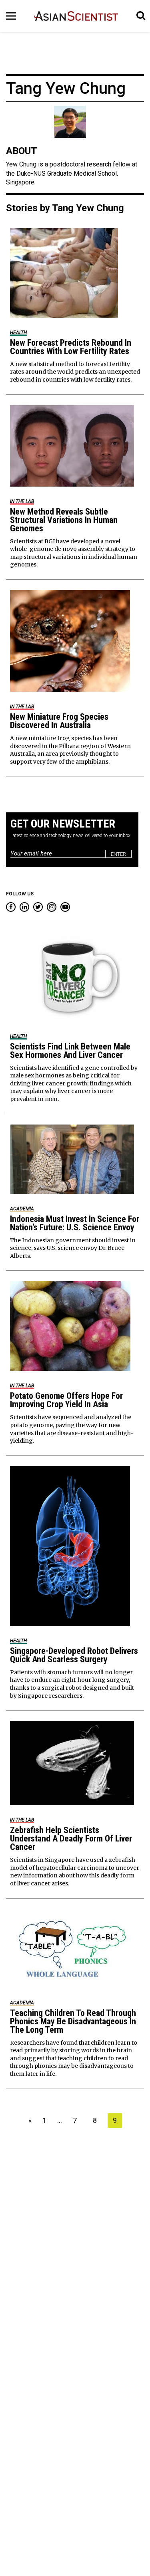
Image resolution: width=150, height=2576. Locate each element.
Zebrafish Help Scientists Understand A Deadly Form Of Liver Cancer (71, 1838)
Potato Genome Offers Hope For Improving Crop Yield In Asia (66, 1400)
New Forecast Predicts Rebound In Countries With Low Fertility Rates (71, 347)
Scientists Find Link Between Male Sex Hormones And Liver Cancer (70, 1051)
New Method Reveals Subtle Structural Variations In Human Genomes (64, 520)
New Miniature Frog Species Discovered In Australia (59, 721)
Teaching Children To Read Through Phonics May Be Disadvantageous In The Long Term (73, 2021)
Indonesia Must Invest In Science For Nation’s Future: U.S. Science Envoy (75, 1223)
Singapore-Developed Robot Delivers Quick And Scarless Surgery (74, 1655)
